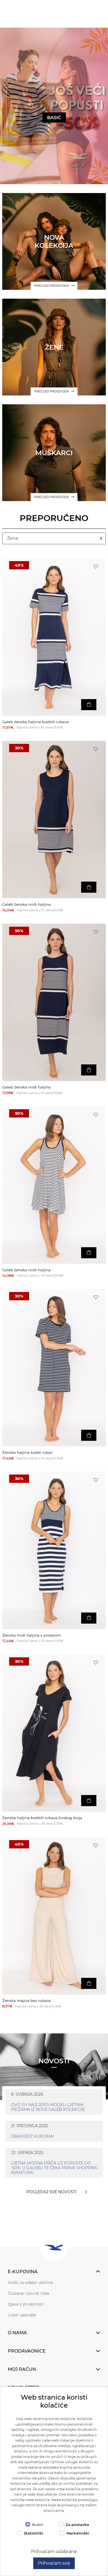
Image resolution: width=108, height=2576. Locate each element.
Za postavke (77, 2525)
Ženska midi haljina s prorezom (32, 1635)
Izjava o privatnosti (26, 2304)
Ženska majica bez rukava (26, 2001)
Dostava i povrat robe (29, 2293)
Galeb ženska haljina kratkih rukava (35, 722)
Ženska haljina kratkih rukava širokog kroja (42, 1818)
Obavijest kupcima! (33, 2136)
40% (19, 565)
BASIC (54, 118)
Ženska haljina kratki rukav (27, 1453)
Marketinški (78, 2533)
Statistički (34, 2533)
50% (19, 931)
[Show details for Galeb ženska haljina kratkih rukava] (54, 637)
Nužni (38, 2525)
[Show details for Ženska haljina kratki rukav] (54, 1368)
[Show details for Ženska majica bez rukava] (54, 1916)
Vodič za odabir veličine (30, 2283)
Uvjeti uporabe (22, 2315)
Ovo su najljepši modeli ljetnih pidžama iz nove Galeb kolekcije (48, 2107)
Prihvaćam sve (54, 2563)
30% (19, 748)
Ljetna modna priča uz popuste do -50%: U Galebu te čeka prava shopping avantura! (54, 2168)
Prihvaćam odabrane (54, 2552)
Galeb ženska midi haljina (26, 904)
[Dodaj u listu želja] (96, 567)
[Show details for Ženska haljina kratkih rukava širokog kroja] (54, 1733)
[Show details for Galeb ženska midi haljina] (54, 820)
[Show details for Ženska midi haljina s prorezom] (54, 1550)
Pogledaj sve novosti (51, 2192)
